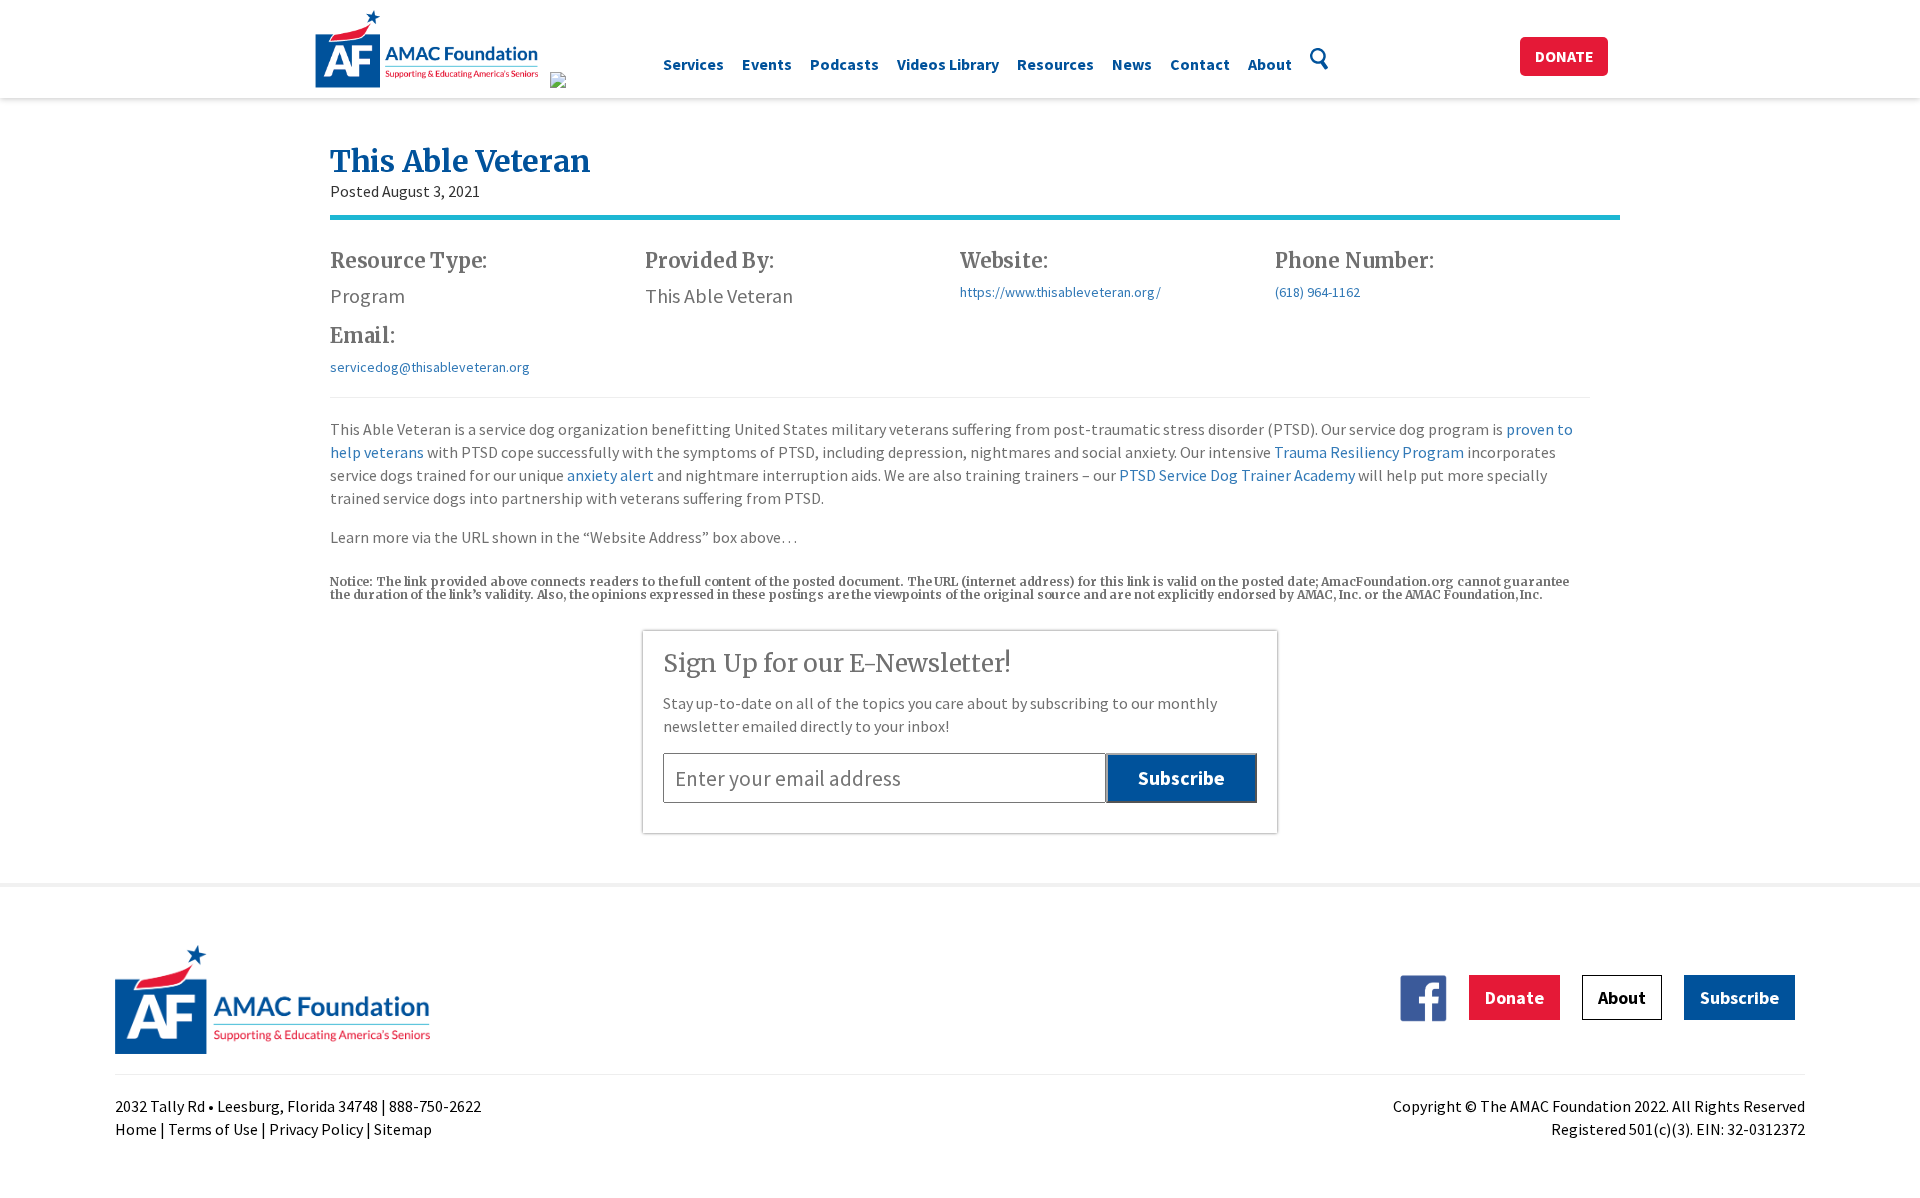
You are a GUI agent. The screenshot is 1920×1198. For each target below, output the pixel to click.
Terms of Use (213, 1129)
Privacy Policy (316, 1129)
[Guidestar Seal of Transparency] (582, 80)
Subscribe (1739, 997)
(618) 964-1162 (1317, 292)
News (1132, 64)
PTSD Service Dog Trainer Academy (1237, 475)
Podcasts (844, 64)
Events (767, 64)
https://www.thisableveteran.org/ (1060, 292)
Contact (1200, 64)
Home (136, 1129)
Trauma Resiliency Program (1369, 452)
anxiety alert (610, 475)
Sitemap (403, 1129)
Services (693, 64)
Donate (1564, 56)
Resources (1055, 64)
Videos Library (948, 64)
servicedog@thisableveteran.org (430, 367)
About (1270, 64)
